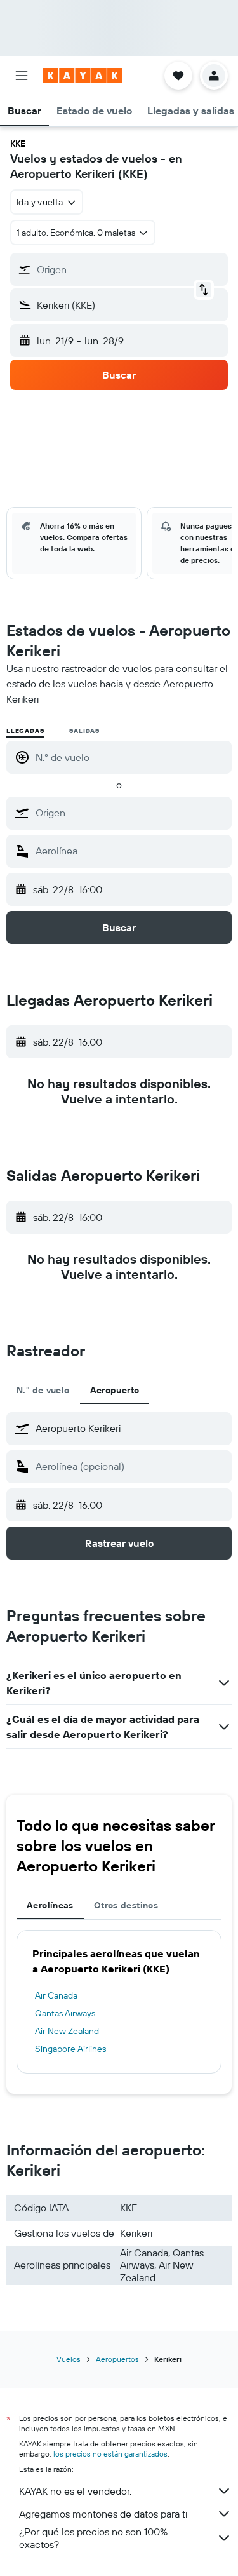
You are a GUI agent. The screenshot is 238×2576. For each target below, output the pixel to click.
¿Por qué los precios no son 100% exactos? (93, 2538)
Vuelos (69, 2359)
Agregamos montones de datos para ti (103, 2514)
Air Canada (56, 1995)
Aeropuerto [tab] (115, 1390)
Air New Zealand (67, 2031)
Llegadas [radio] (25, 731)
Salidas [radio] (84, 731)
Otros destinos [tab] (126, 1905)
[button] (22, 76)
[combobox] (130, 813)
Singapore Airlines (70, 2049)
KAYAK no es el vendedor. (75, 2491)
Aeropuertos (117, 2359)
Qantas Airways (65, 2013)
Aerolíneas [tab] (50, 1905)
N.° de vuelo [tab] (43, 1390)
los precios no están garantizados (110, 2454)
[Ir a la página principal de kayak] (83, 76)
